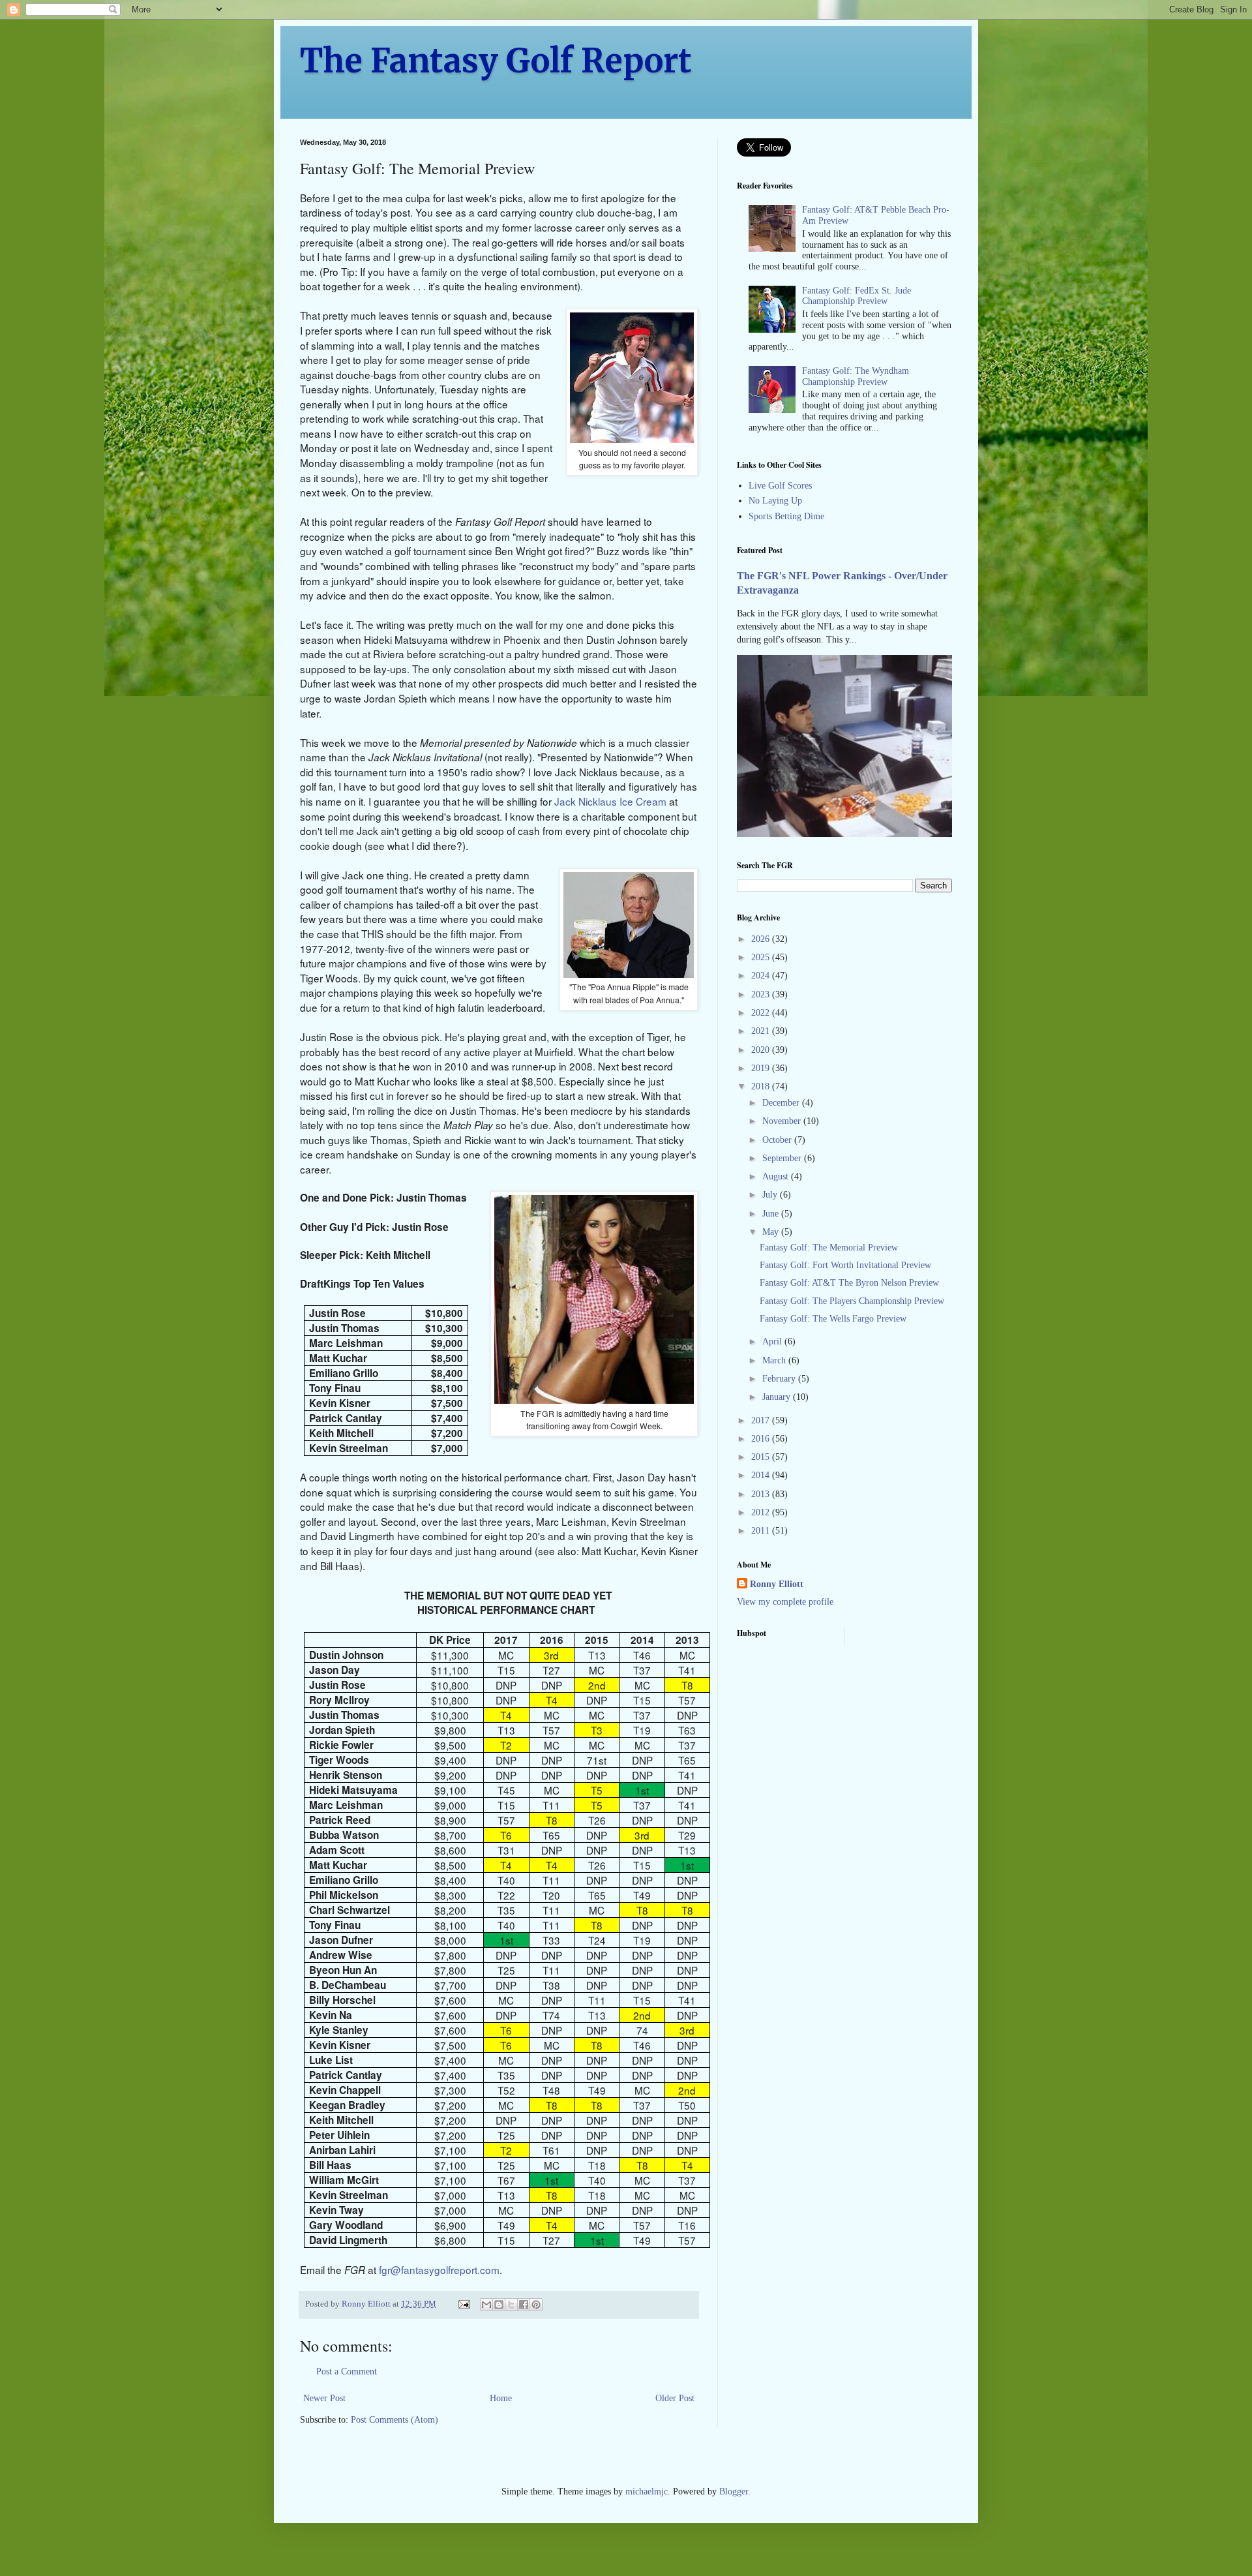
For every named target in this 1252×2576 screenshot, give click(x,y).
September (783, 1158)
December (782, 1103)
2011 (762, 1531)
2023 (762, 994)
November (783, 1121)
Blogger (734, 2492)
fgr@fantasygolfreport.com (439, 2269)
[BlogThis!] (499, 2305)
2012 (762, 1512)
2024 (762, 976)
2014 (762, 1475)
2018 (762, 1086)
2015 (762, 1457)
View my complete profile (785, 1602)
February (780, 1379)
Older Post (675, 2398)
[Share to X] (511, 2305)
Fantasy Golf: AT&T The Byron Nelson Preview (849, 1283)
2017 (762, 1420)
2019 (762, 1068)
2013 (762, 1494)
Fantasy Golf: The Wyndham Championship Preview (856, 376)
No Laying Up (775, 501)
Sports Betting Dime (786, 516)
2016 (762, 1439)
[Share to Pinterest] (536, 2305)
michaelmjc (647, 2492)
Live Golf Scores (780, 486)
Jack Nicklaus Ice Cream (610, 801)
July (771, 1195)
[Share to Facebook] (524, 2305)
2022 (762, 1013)
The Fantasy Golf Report (496, 61)
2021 (762, 1031)
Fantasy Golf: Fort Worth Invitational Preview (845, 1265)
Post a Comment (347, 2371)
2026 (762, 939)
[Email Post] (463, 2304)
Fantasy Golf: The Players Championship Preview (852, 1301)
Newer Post (324, 2398)
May (772, 1232)
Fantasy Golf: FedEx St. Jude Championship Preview (857, 296)
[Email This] (486, 2305)
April (773, 1341)
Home (501, 2398)
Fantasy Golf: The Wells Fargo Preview (833, 1319)
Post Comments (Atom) (395, 2420)
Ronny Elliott (777, 1584)
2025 (762, 957)
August (777, 1176)
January (778, 1397)
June (772, 1214)
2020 (762, 1050)
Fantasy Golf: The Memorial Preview (829, 1248)
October (778, 1140)
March (775, 1360)
